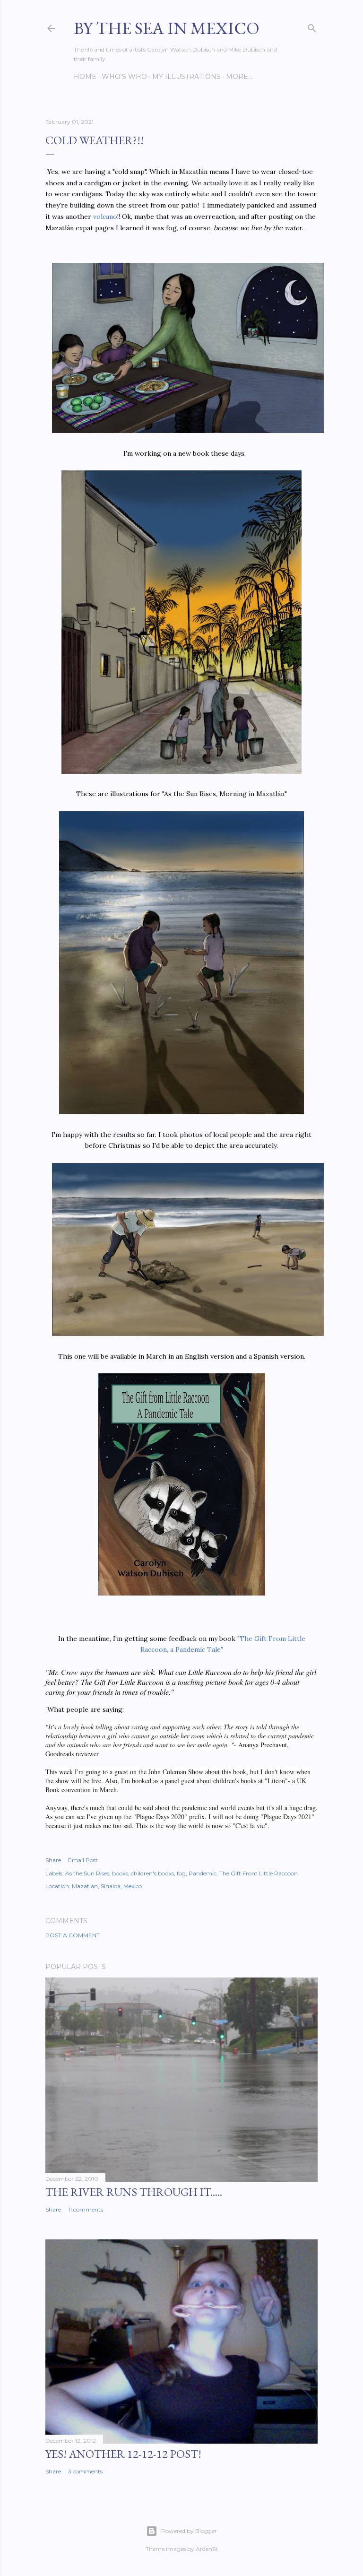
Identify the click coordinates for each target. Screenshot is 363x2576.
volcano (105, 217)
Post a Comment (73, 1935)
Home (85, 77)
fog (181, 1873)
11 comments (86, 2209)
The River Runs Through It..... (134, 2192)
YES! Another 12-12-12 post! (123, 2454)
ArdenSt (207, 2549)
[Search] (312, 26)
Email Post (83, 1860)
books (120, 1873)
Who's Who (124, 77)
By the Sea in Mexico (167, 28)
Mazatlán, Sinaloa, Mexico (107, 1886)
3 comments (85, 2471)
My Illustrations (186, 77)
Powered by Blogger (189, 2531)
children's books (152, 1873)
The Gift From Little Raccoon (259, 1873)
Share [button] (53, 1860)
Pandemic (203, 1873)
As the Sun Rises (87, 1873)
